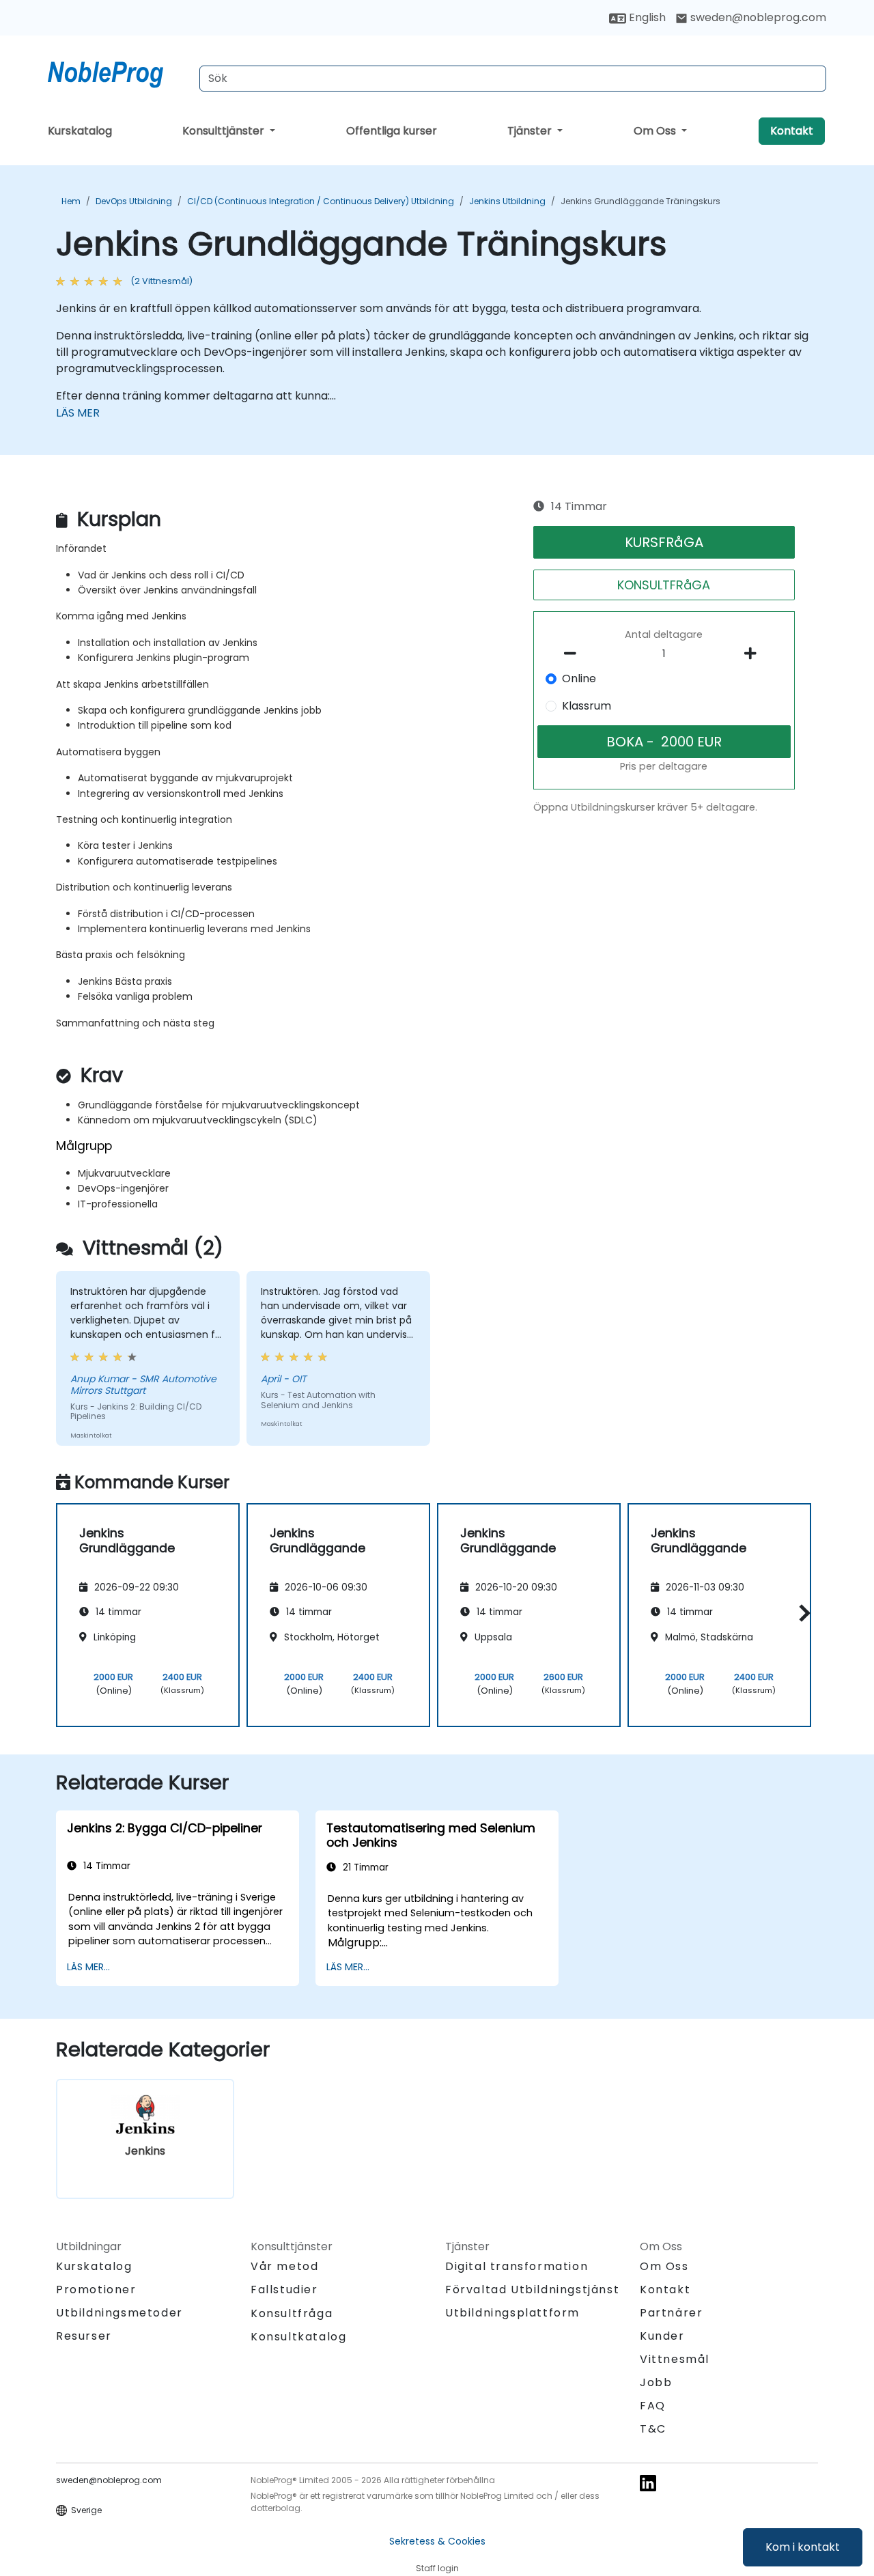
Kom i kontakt (803, 2547)
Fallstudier (284, 2290)
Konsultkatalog (298, 2337)
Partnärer (671, 2313)
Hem (71, 201)
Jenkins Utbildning (507, 201)
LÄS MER (78, 413)
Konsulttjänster (225, 131)
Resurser (84, 2336)
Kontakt (792, 131)
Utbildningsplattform (512, 2313)
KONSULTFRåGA (664, 585)
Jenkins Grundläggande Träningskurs (640, 201)
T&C (653, 2429)
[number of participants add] (754, 654)
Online (579, 678)
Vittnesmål (675, 2359)
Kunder (662, 2336)
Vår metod (284, 2266)
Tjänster (531, 131)
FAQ (653, 2406)
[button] (801, 1613)
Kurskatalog (80, 131)
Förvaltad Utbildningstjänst (532, 2290)
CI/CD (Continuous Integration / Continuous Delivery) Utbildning (321, 201)
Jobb (656, 2382)
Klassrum (587, 706)
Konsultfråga (292, 2314)
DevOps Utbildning (134, 201)
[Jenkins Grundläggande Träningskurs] (118, 72)
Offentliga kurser (392, 131)
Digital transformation (517, 2266)
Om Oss (656, 131)
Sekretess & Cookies (437, 2541)
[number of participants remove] (574, 654)
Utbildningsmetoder (119, 2313)
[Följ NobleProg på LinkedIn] (648, 2482)
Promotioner (96, 2290)
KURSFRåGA (664, 542)
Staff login (437, 2568)
